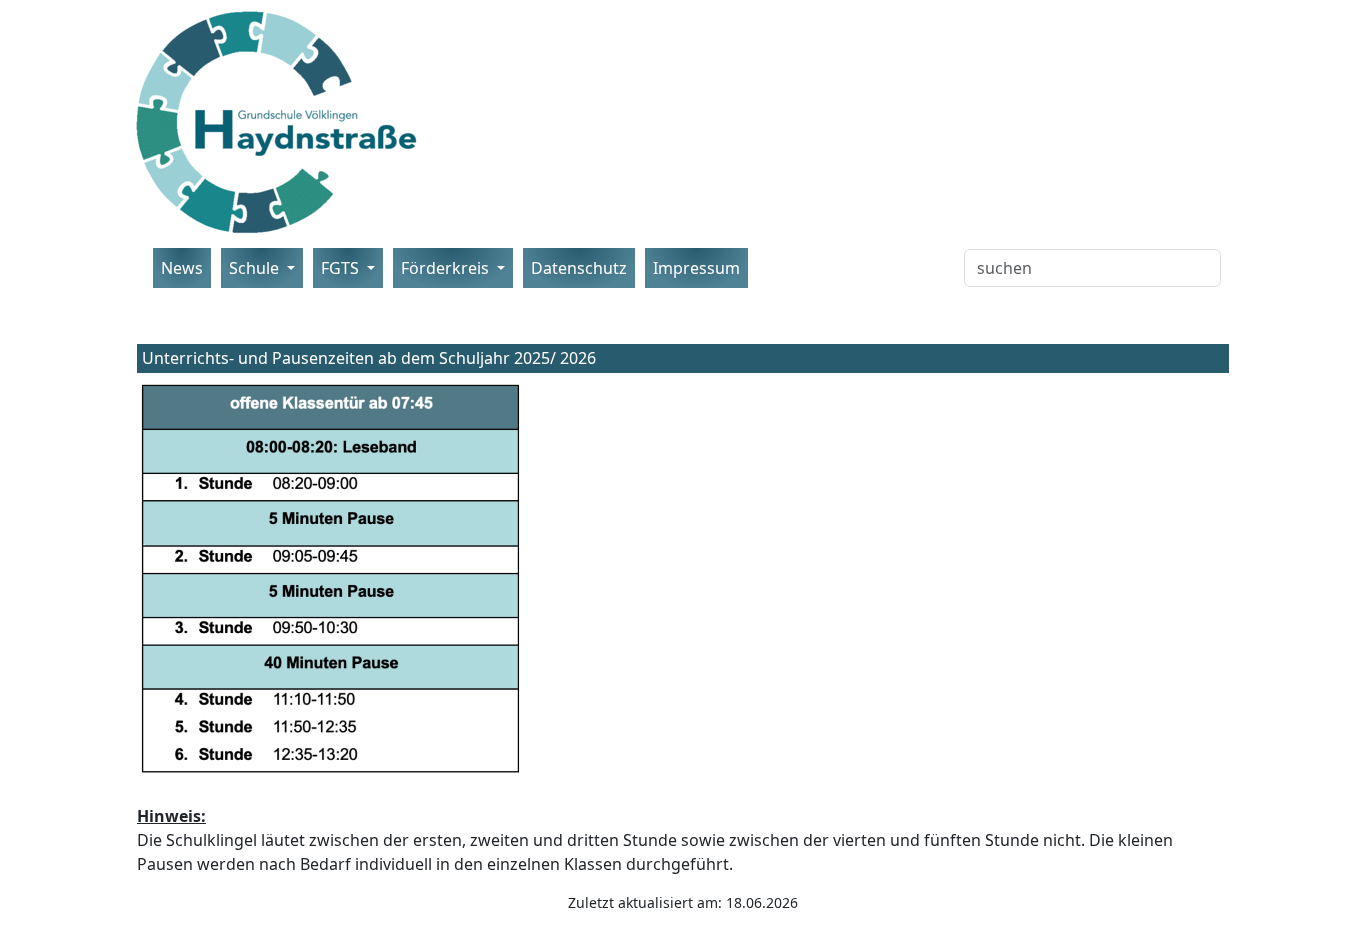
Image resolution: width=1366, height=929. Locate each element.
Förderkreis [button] (447, 268)
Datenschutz (579, 268)
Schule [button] (256, 268)
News (182, 268)
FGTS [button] (342, 268)
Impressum (696, 268)
